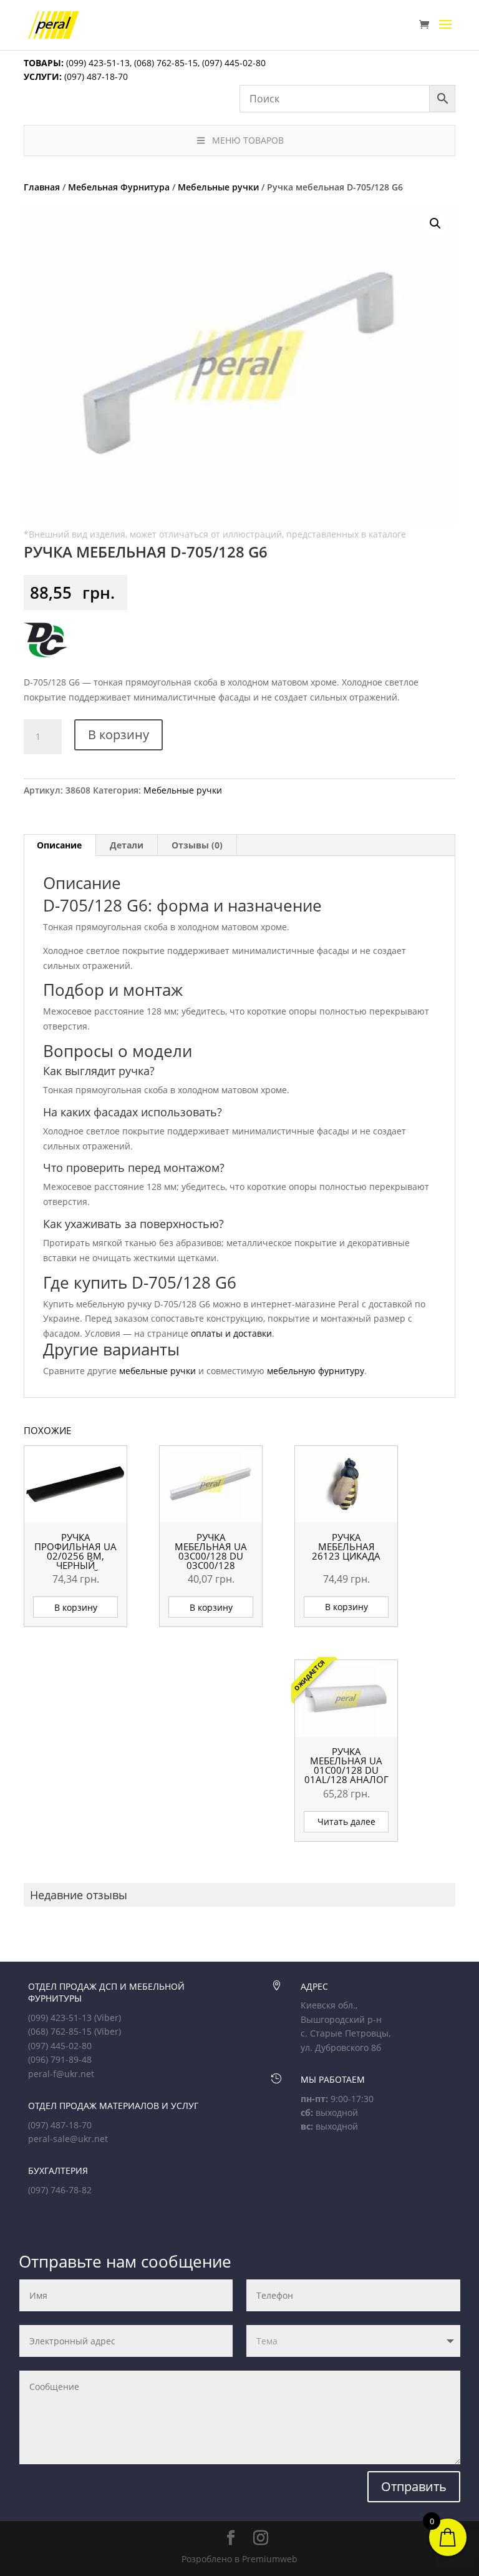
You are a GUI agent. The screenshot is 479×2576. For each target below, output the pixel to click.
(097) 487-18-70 (95, 76)
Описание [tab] (59, 845)
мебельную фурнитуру (316, 1371)
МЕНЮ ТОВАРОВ (248, 140)
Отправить (414, 2486)
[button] (435, 224)
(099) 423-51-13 (97, 63)
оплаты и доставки (231, 1333)
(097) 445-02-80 (234, 63)
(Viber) (108, 2018)
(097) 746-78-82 (60, 2190)
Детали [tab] (127, 845)
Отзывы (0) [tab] (197, 845)
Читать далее (346, 1821)
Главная (42, 187)
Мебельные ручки (218, 187)
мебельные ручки (157, 1371)
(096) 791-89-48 (60, 2059)
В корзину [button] (76, 1607)
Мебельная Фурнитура (119, 187)
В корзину (119, 735)
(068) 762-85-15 (166, 63)
